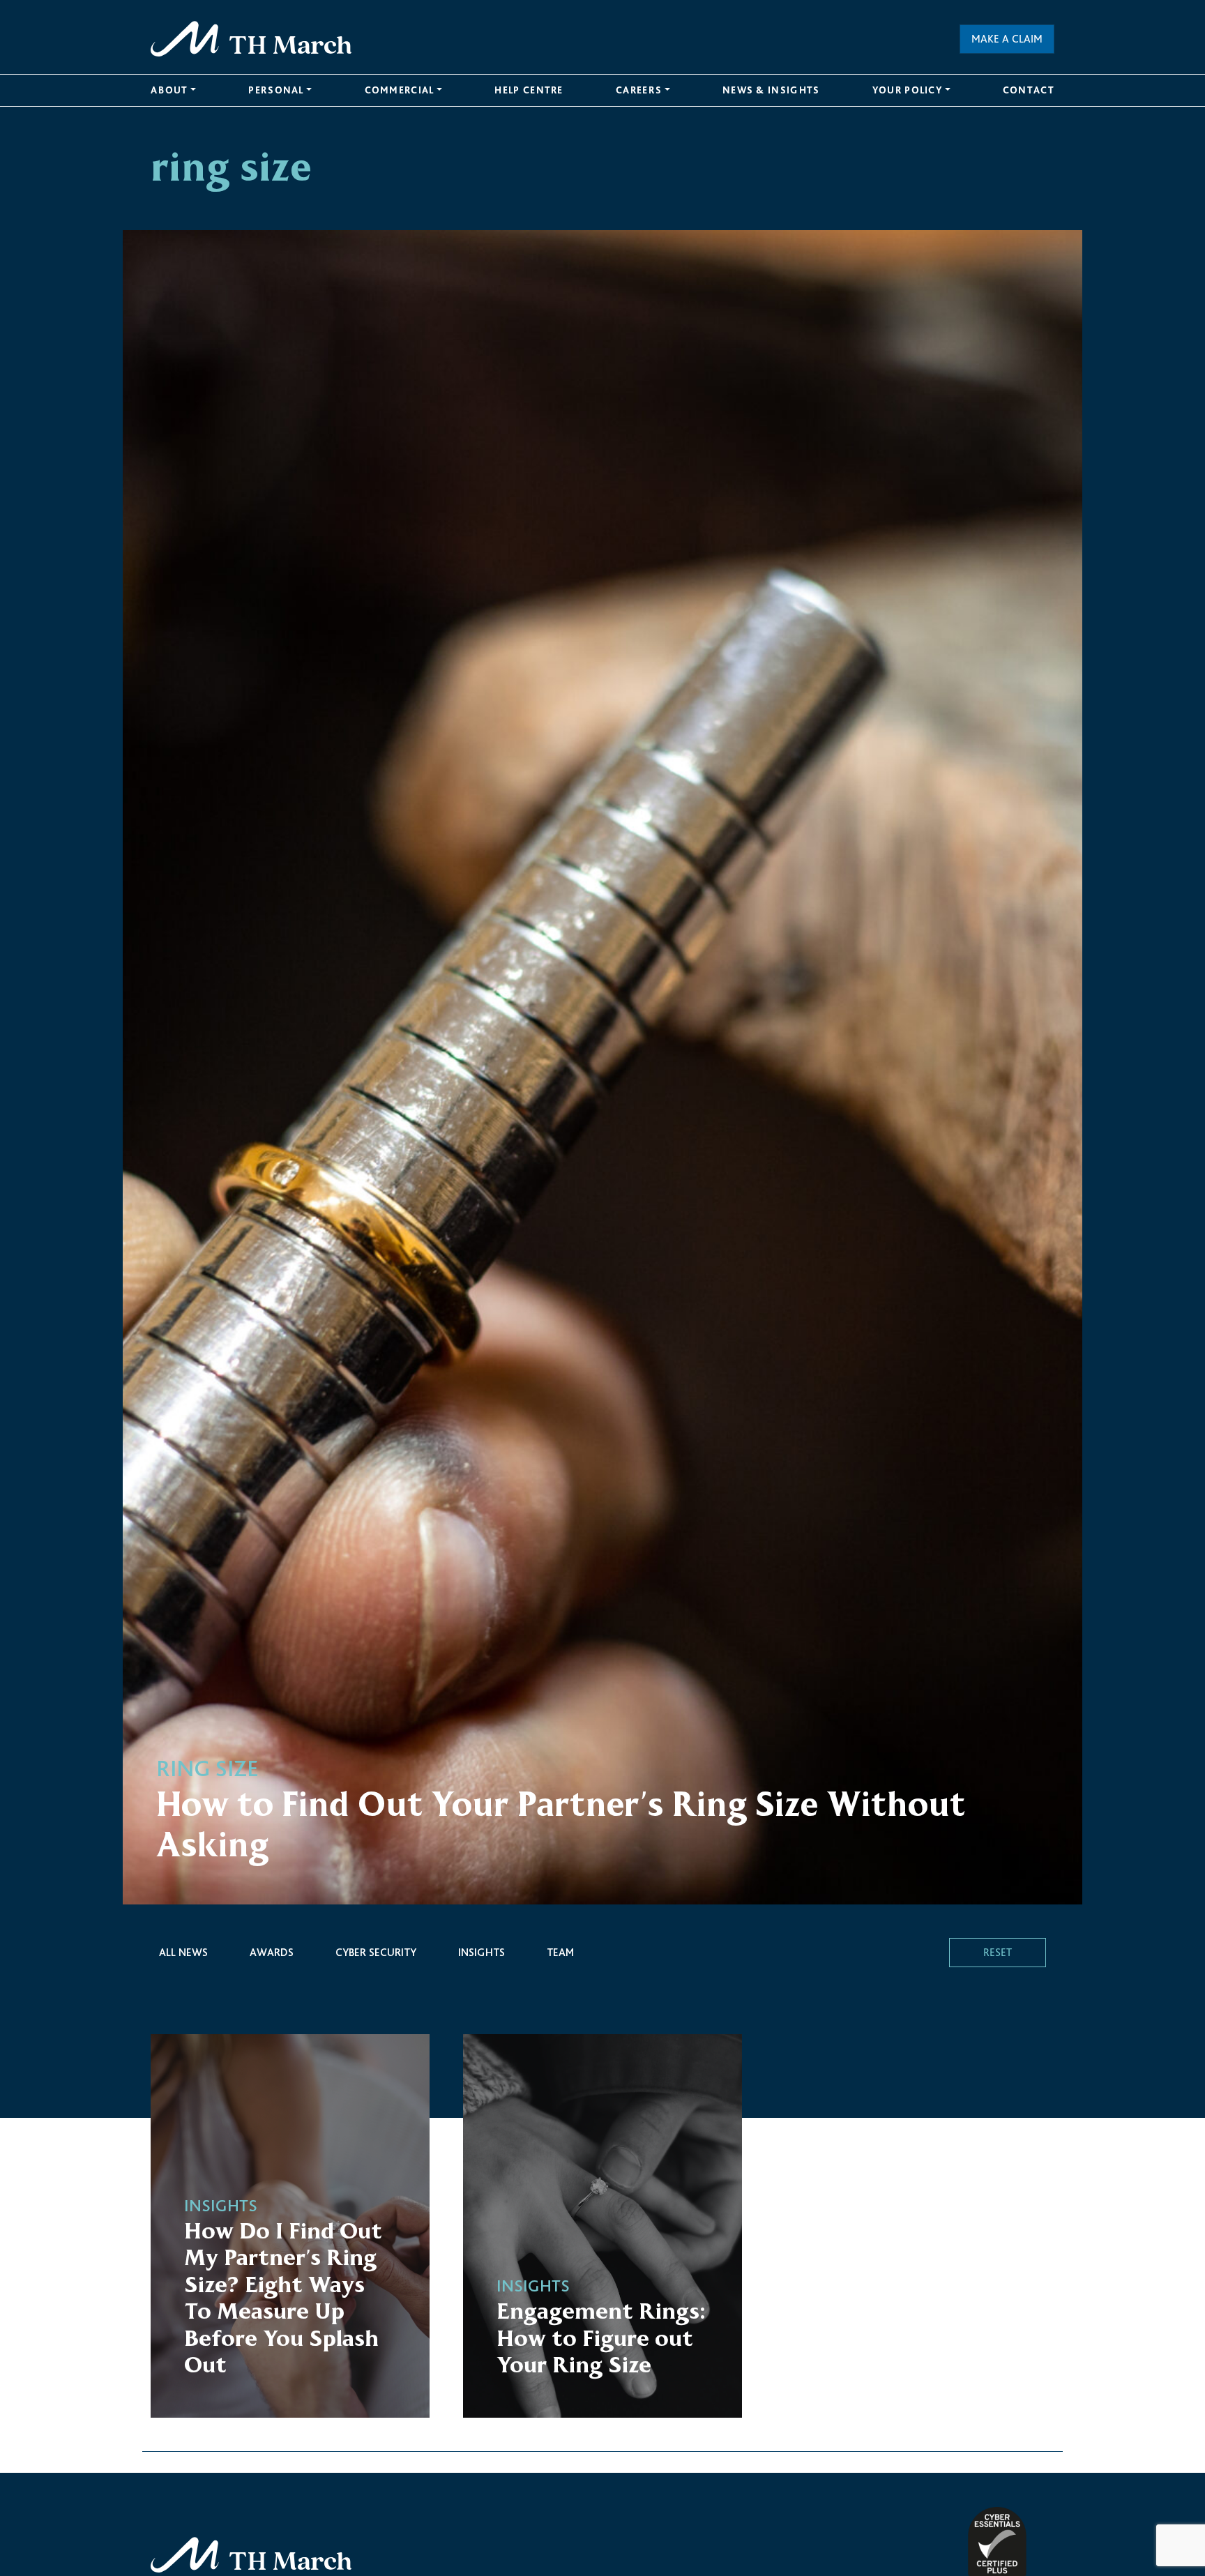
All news (183, 1952)
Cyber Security (376, 1952)
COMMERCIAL (400, 90)
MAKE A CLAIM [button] (1007, 39)
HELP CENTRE (529, 90)
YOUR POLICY (907, 90)
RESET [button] (998, 1952)
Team (560, 1952)
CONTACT (1029, 90)
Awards (272, 1952)
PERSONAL (276, 90)
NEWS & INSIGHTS (771, 90)
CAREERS (639, 90)
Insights (482, 1952)
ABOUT (169, 90)
